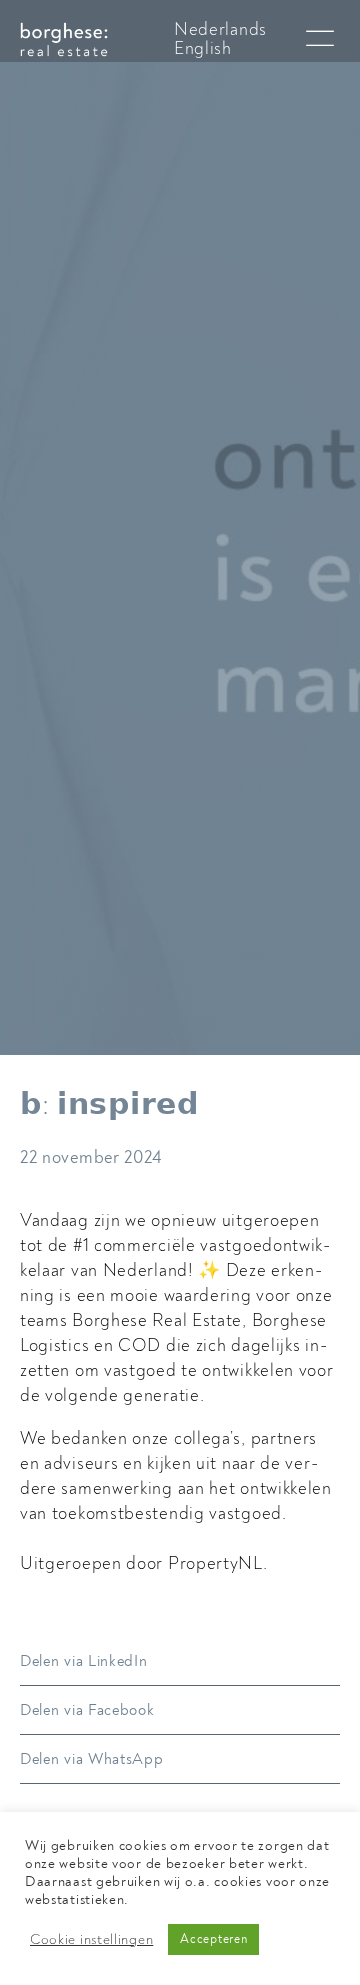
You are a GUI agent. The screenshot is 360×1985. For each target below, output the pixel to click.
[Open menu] (320, 39)
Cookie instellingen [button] (91, 1940)
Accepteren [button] (213, 1939)
